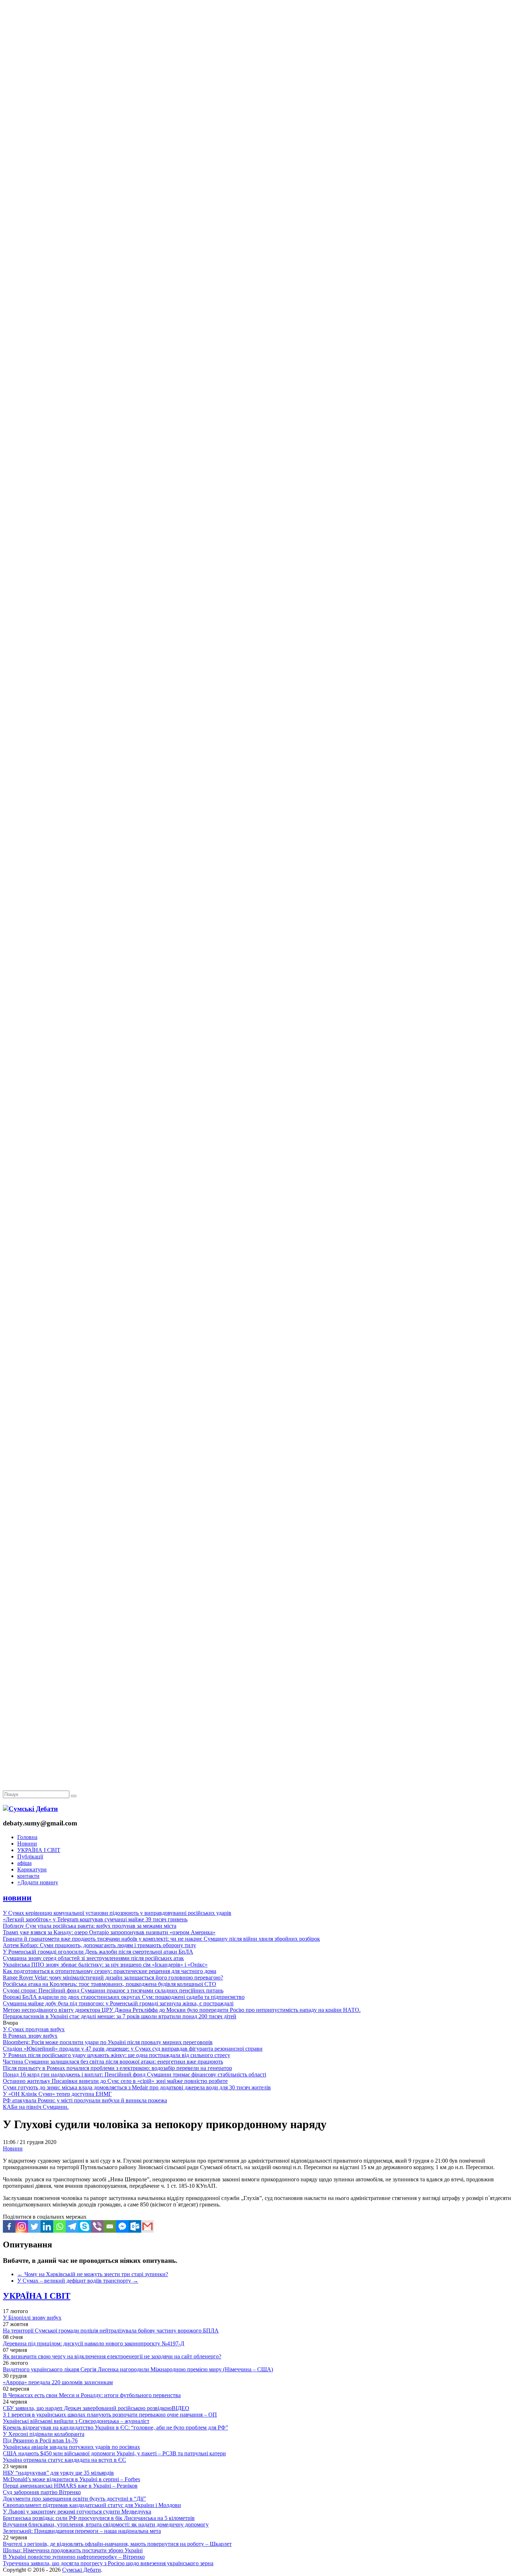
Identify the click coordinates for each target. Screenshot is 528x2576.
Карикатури (32, 1869)
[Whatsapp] (59, 2226)
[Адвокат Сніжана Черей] (264, 110)
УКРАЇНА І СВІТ (39, 1850)
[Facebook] (9, 2226)
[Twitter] (34, 2226)
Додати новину (38, 1882)
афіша (24, 1863)
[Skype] (85, 2226)
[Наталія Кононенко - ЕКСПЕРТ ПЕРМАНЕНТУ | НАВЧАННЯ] (264, 221)
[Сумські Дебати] (30, 1809)
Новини (27, 1844)
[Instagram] (22, 2226)
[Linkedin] (47, 2226)
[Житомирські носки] (264, 165)
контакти (28, 1876)
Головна (27, 1837)
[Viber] (97, 2226)
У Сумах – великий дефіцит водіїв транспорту (78, 2281)
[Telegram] (72, 2226)
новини (17, 1898)
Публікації (30, 1856)
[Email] (110, 2226)
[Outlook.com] (135, 2226)
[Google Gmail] (147, 2226)
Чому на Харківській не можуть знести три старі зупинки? (93, 2274)
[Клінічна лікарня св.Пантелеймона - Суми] (264, 55)
